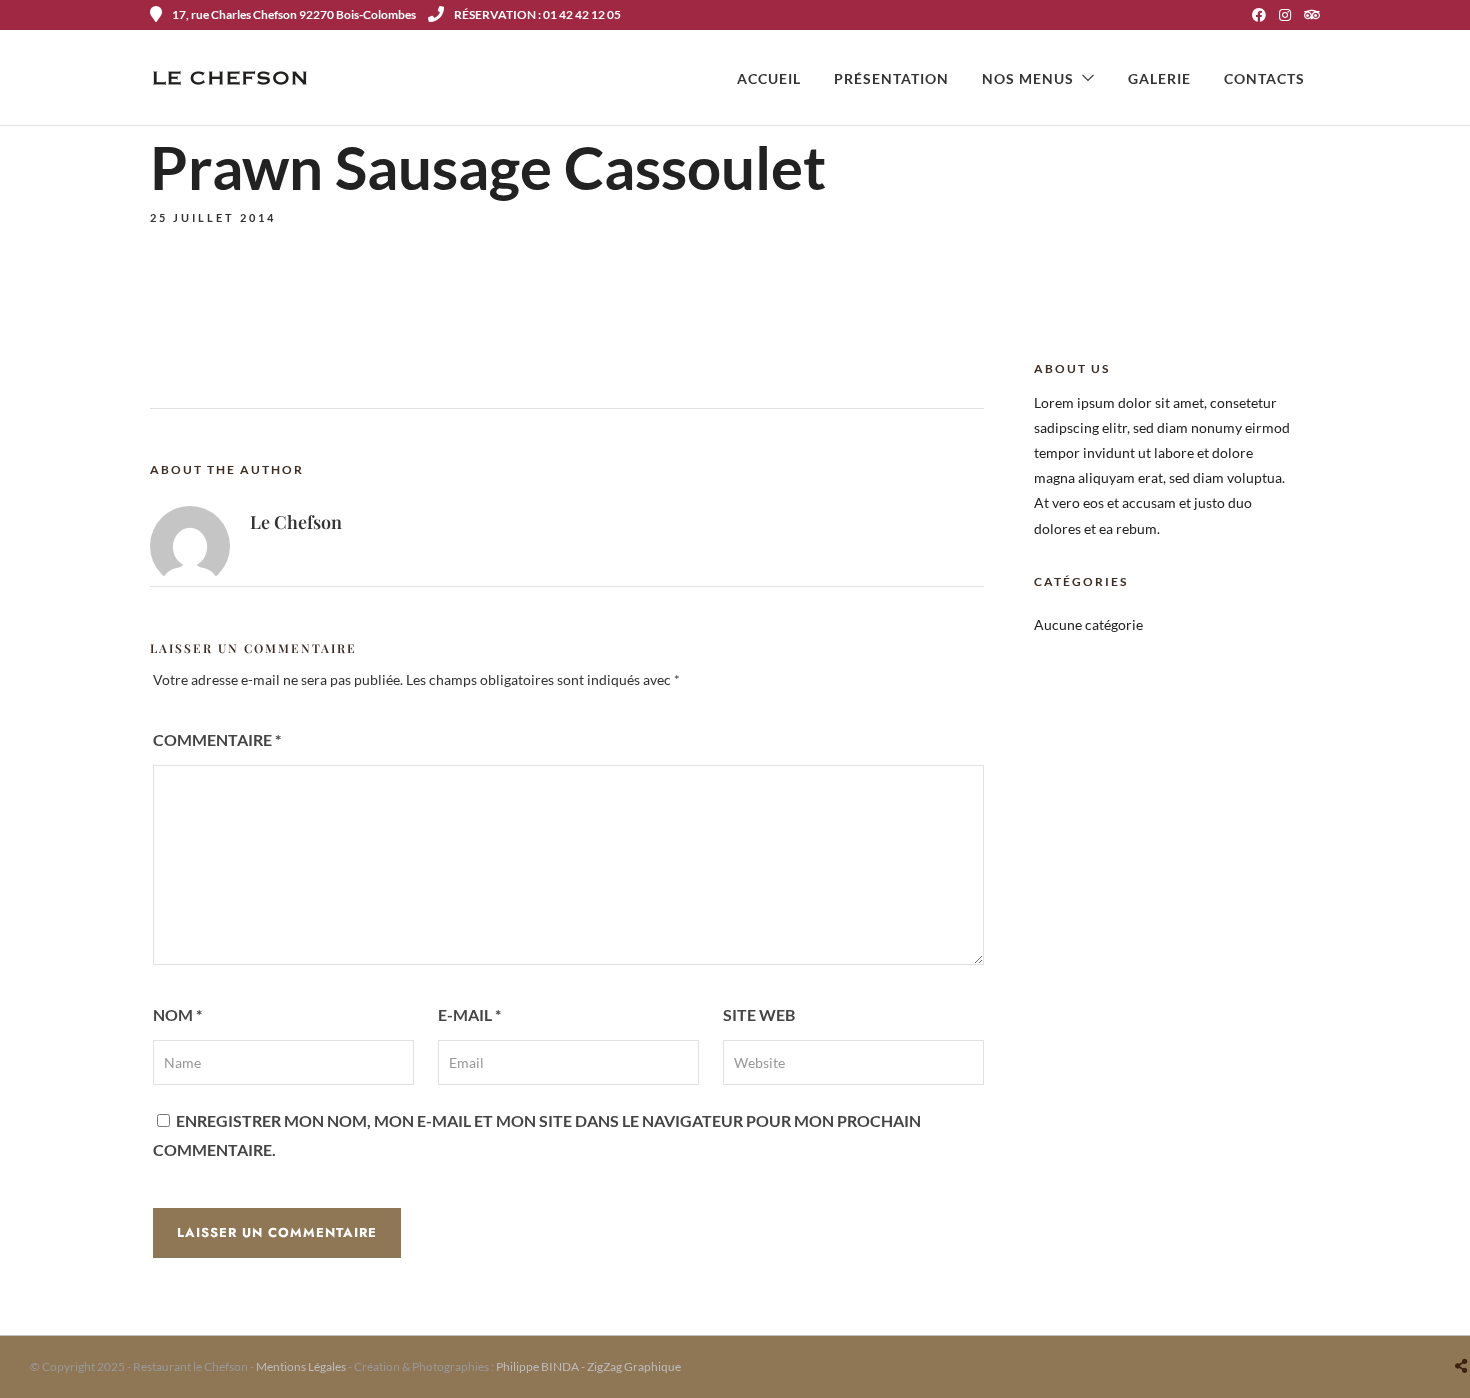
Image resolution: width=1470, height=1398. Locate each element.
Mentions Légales (301, 1366)
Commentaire (217, 739)
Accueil (769, 78)
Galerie (1159, 78)
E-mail (469, 1014)
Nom (177, 1014)
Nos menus (1028, 78)
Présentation (891, 78)
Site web (759, 1014)
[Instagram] (1285, 15)
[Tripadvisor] (1312, 15)
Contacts (1264, 78)
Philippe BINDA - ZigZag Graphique (588, 1366)
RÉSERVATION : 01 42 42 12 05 (537, 14)
